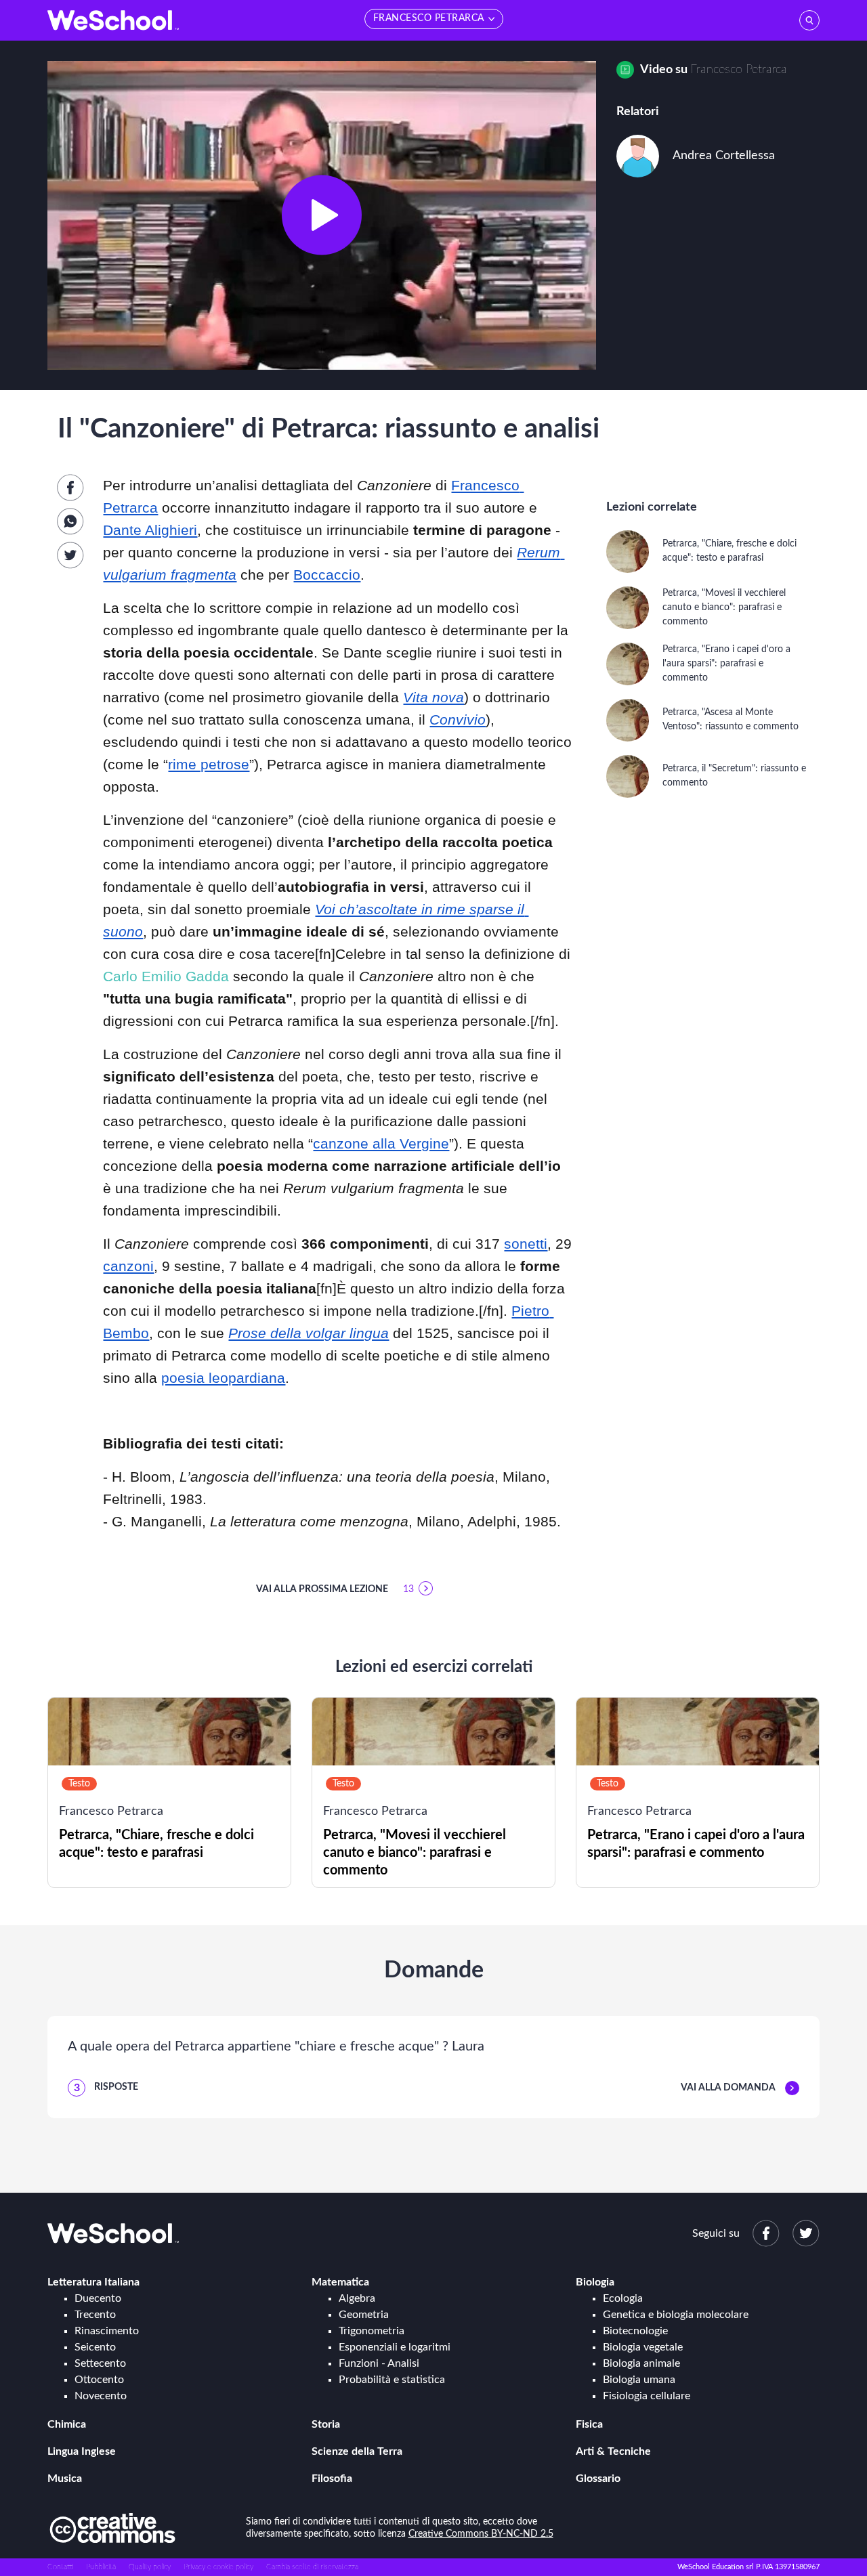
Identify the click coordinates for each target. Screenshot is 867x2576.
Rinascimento (107, 2331)
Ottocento (99, 2380)
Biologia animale (641, 2363)
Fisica (589, 2424)
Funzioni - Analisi (379, 2363)
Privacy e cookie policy (218, 2567)
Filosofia (332, 2478)
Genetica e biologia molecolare (676, 2315)
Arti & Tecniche (613, 2451)
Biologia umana (639, 2380)
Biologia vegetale (643, 2347)
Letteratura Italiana (93, 2282)
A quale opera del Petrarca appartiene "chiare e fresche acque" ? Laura (276, 2046)
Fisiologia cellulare (647, 2396)
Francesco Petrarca (739, 70)
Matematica (340, 2282)
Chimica (67, 2424)
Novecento (101, 2396)
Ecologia (623, 2298)
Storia (326, 2424)
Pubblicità (101, 2567)
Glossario (598, 2478)
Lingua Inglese (82, 2451)
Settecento (100, 2363)
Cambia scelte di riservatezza (312, 2567)
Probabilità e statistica (392, 2380)
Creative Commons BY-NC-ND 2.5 (481, 2534)
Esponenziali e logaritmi (395, 2347)
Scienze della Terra (357, 2451)
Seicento (95, 2347)
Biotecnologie (635, 2331)
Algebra (357, 2298)
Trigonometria (372, 2331)
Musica (65, 2478)
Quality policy (150, 2567)
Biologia (595, 2282)
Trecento (95, 2315)
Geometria (364, 2315)
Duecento (98, 2298)
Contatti (60, 2567)
